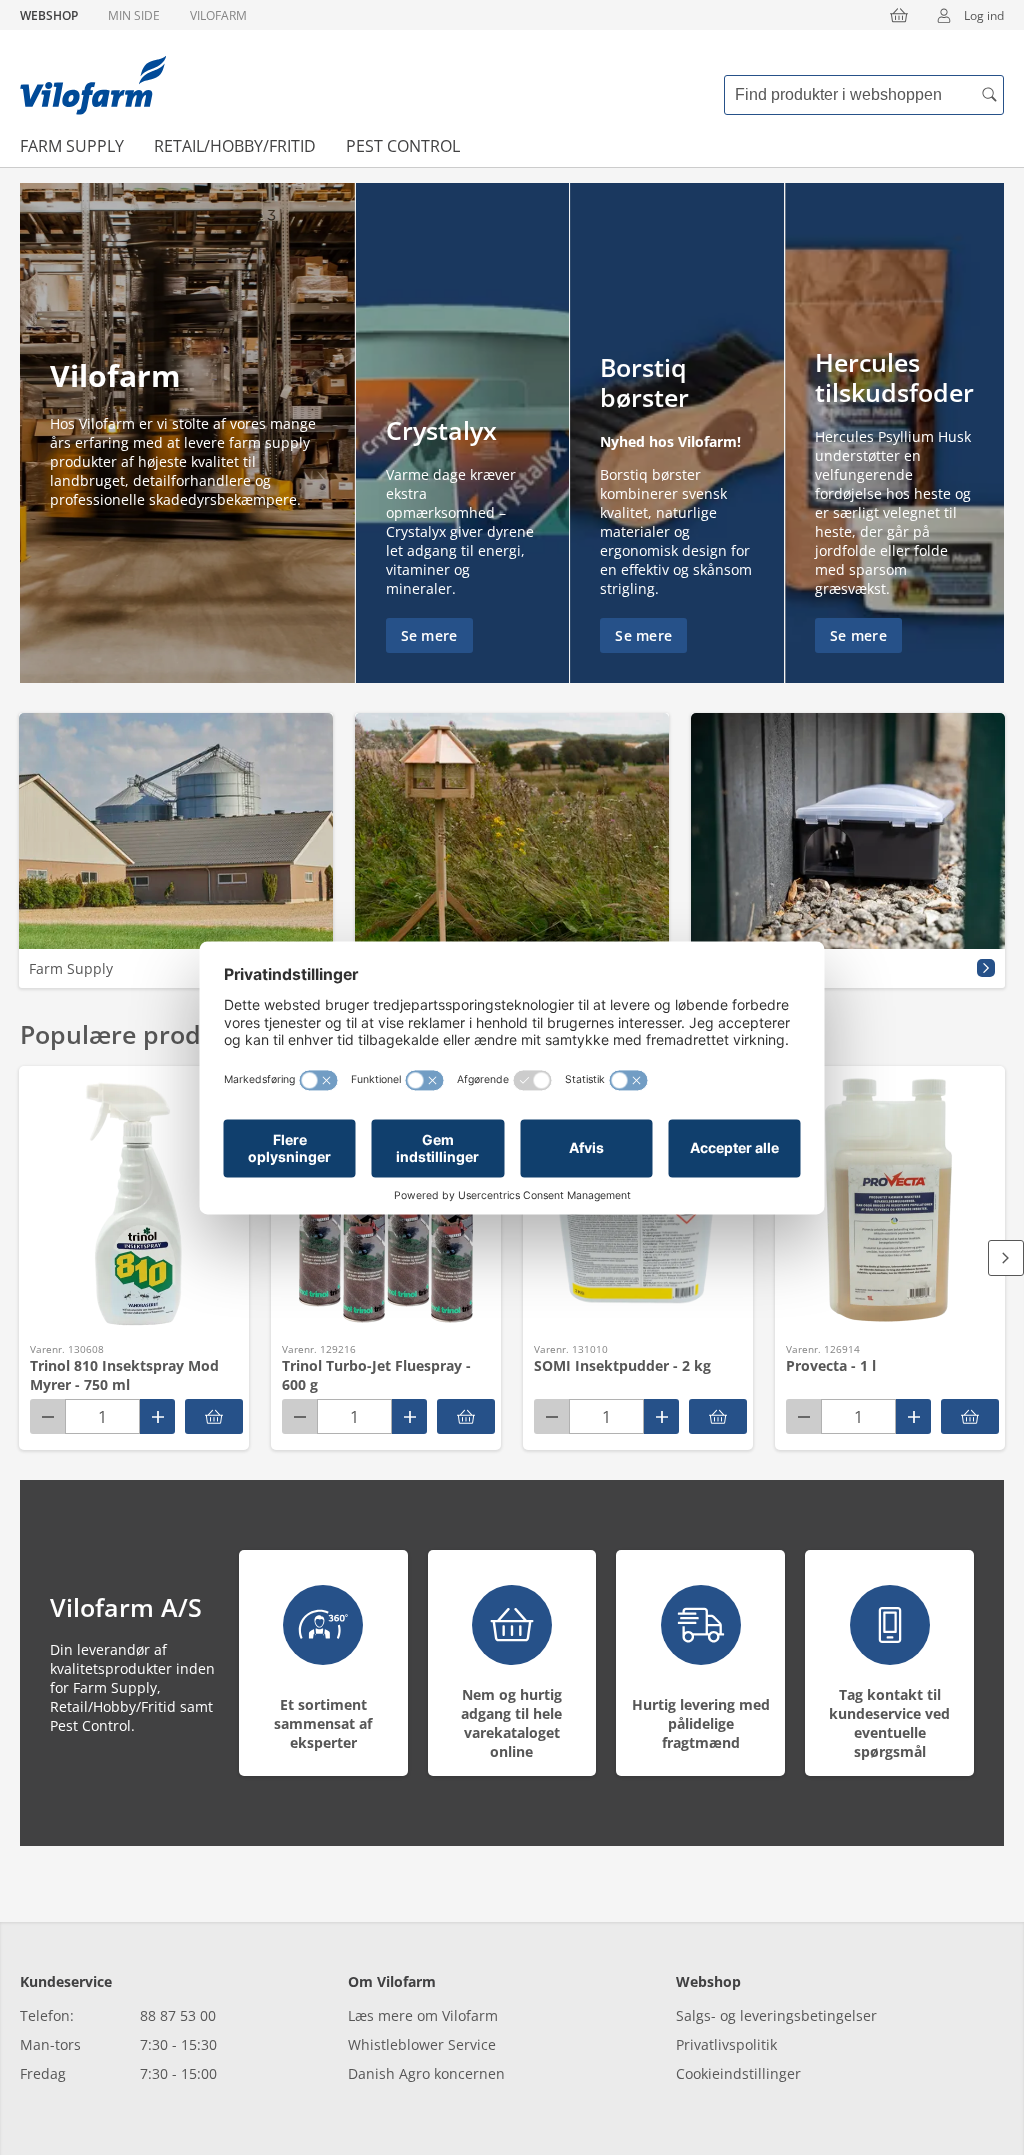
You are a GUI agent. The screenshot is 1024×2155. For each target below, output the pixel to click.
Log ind (984, 15)
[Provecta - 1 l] (970, 1416)
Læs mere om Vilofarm (423, 2015)
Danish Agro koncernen (426, 2073)
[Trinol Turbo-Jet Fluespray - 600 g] (466, 1416)
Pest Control (403, 146)
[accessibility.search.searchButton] (989, 95)
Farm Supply (72, 146)
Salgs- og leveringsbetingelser (776, 2015)
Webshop (49, 15)
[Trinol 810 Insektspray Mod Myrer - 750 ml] (214, 1416)
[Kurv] (899, 15)
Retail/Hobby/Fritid (235, 146)
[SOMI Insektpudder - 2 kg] (718, 1416)
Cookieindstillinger (738, 2073)
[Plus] (157, 1416)
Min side (134, 15)
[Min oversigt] (93, 85)
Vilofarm (218, 15)
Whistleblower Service (422, 2044)
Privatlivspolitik (726, 2044)
